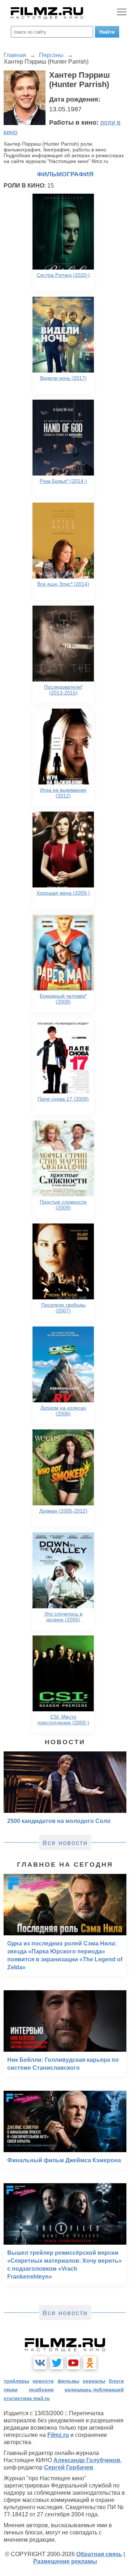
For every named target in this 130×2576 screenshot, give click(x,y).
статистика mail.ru (27, 2398)
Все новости (65, 1843)
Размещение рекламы (65, 2561)
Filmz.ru (58, 2435)
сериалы (94, 2381)
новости (43, 2381)
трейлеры (16, 2381)
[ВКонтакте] (40, 2363)
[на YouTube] (73, 2363)
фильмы (68, 2381)
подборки (41, 2390)
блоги (116, 2381)
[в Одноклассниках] (90, 2363)
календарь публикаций (94, 2390)
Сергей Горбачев (69, 2467)
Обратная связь (99, 2554)
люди (11, 2390)
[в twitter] (57, 2363)
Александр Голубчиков (87, 2460)
